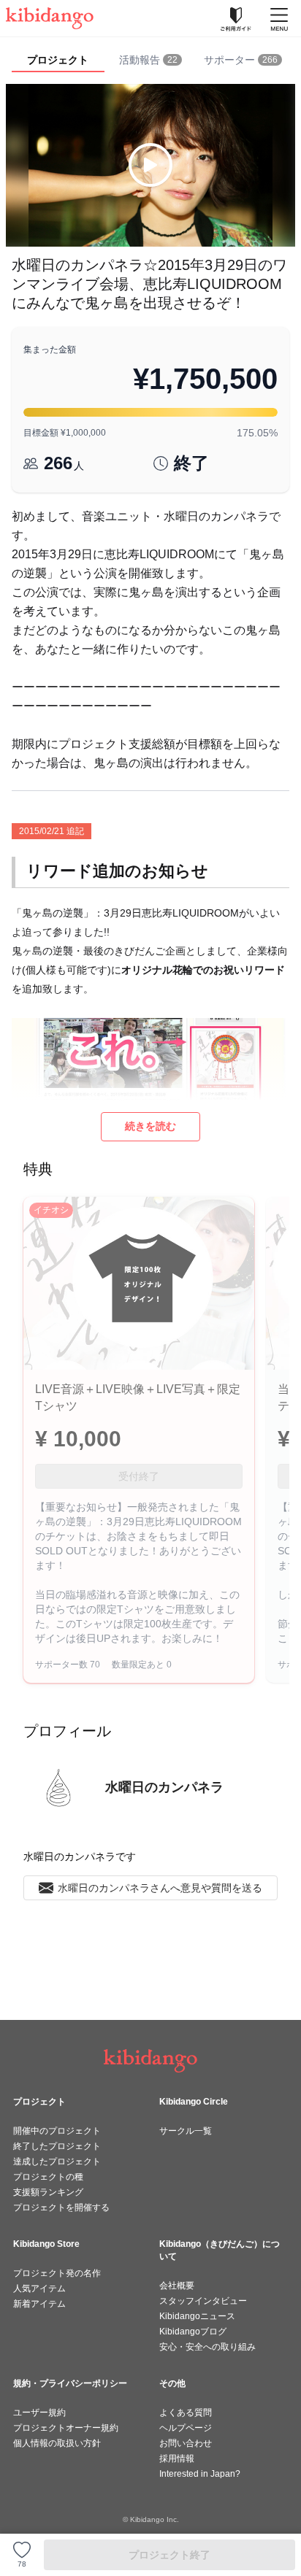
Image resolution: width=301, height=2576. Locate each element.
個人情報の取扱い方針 (57, 2443)
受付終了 (139, 1476)
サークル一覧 (186, 2131)
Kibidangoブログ (193, 2332)
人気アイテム (39, 2288)
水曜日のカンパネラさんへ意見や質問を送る (160, 1888)
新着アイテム (39, 2304)
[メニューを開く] (279, 18)
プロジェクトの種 (48, 2177)
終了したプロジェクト (57, 2146)
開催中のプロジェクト (57, 2131)
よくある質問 (186, 2413)
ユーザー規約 (39, 2413)
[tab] (151, 61)
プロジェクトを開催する (61, 2207)
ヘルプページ (186, 2428)
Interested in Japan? (200, 2474)
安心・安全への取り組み (207, 2347)
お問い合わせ (186, 2443)
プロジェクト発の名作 (57, 2273)
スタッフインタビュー (203, 2301)
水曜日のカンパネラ (164, 1787)
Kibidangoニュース (197, 2316)
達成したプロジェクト (57, 2162)
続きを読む (150, 1126)
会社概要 (177, 2286)
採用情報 (177, 2459)
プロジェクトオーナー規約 (66, 2428)
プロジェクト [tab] (58, 60)
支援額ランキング (48, 2192)
